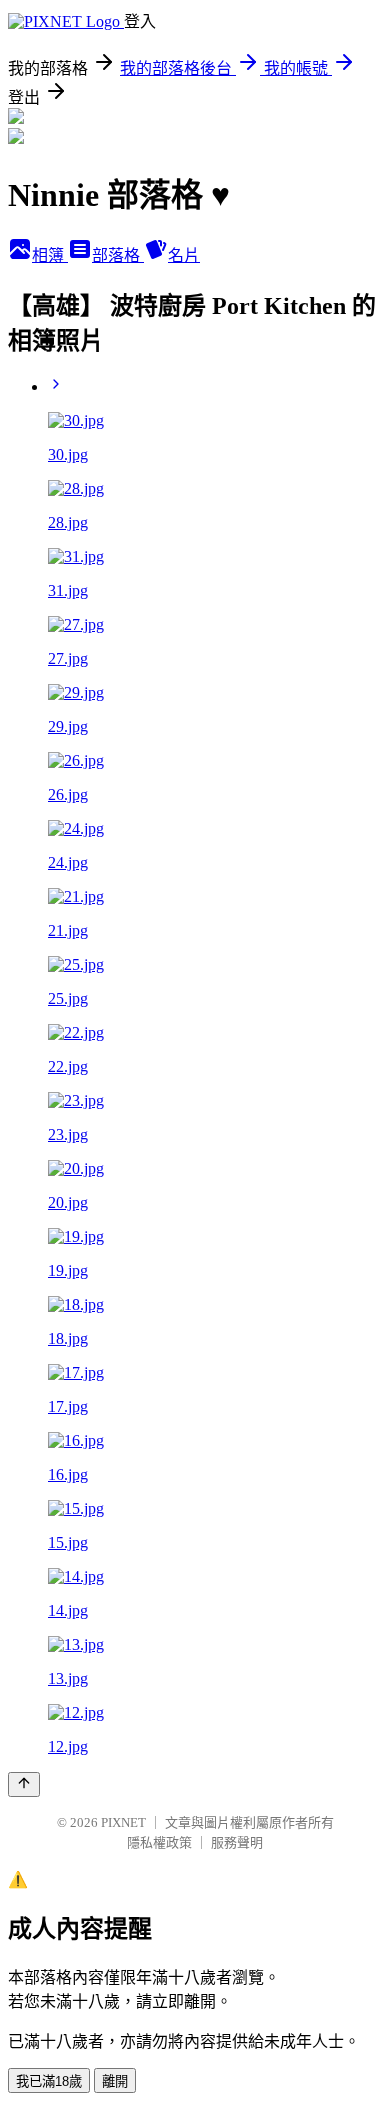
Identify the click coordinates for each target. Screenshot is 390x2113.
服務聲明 (237, 1842)
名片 (184, 255)
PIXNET (123, 1822)
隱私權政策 (159, 1842)
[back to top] (24, 1784)
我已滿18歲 (49, 2081)
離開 (115, 2081)
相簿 (50, 255)
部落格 (118, 255)
